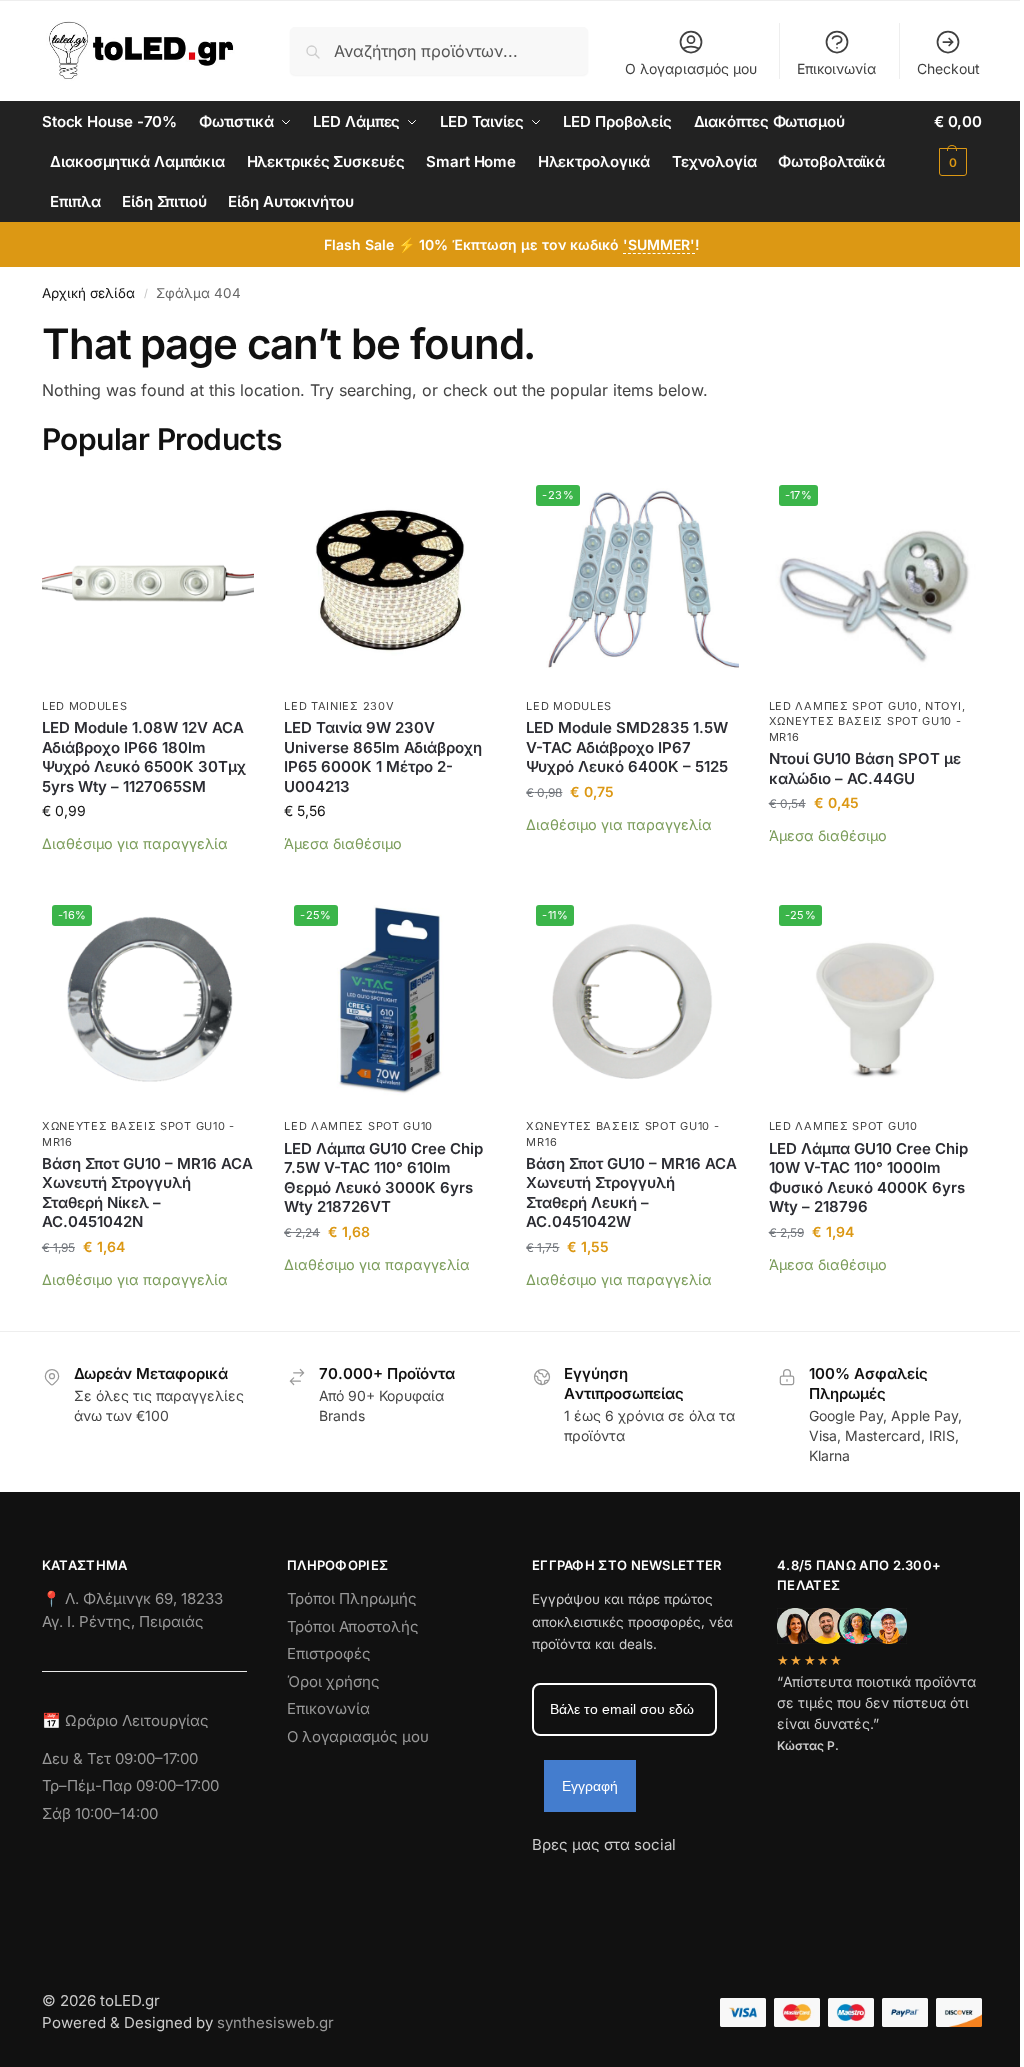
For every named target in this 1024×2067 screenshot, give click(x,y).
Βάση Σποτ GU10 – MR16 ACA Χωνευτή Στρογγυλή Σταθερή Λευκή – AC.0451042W (631, 1193)
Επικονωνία (328, 1708)
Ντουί (943, 706)
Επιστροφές (329, 1653)
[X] (655, 1881)
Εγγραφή (590, 1786)
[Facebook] (541, 1881)
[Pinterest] (727, 1881)
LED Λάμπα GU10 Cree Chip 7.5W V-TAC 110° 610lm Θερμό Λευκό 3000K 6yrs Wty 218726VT (383, 1178)
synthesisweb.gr (275, 2022)
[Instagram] (583, 1881)
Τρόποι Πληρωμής (352, 1598)
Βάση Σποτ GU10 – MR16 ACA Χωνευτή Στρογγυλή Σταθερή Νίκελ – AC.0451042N (147, 1193)
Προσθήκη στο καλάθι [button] (148, 874)
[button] (958, 142)
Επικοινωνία (836, 68)
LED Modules (85, 706)
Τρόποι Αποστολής (353, 1626)
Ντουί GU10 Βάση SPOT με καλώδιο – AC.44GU (865, 768)
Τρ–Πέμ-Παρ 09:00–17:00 (130, 1785)
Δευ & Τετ (78, 1758)
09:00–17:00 (156, 1758)
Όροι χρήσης (333, 1681)
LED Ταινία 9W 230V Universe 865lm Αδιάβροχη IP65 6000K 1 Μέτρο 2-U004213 (383, 757)
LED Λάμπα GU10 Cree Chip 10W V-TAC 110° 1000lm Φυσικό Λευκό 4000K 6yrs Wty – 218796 (868, 1178)
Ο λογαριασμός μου (691, 68)
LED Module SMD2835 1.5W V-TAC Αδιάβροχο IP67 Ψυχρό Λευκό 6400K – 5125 (627, 747)
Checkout (948, 68)
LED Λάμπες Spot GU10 (843, 706)
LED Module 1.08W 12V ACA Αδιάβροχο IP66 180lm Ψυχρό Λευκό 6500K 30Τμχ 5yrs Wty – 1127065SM (144, 757)
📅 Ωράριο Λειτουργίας (125, 1720)
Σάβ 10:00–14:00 (100, 1813)
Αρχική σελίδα (88, 293)
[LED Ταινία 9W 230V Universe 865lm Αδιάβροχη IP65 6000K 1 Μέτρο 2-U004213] (390, 581)
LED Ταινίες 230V (339, 706)
